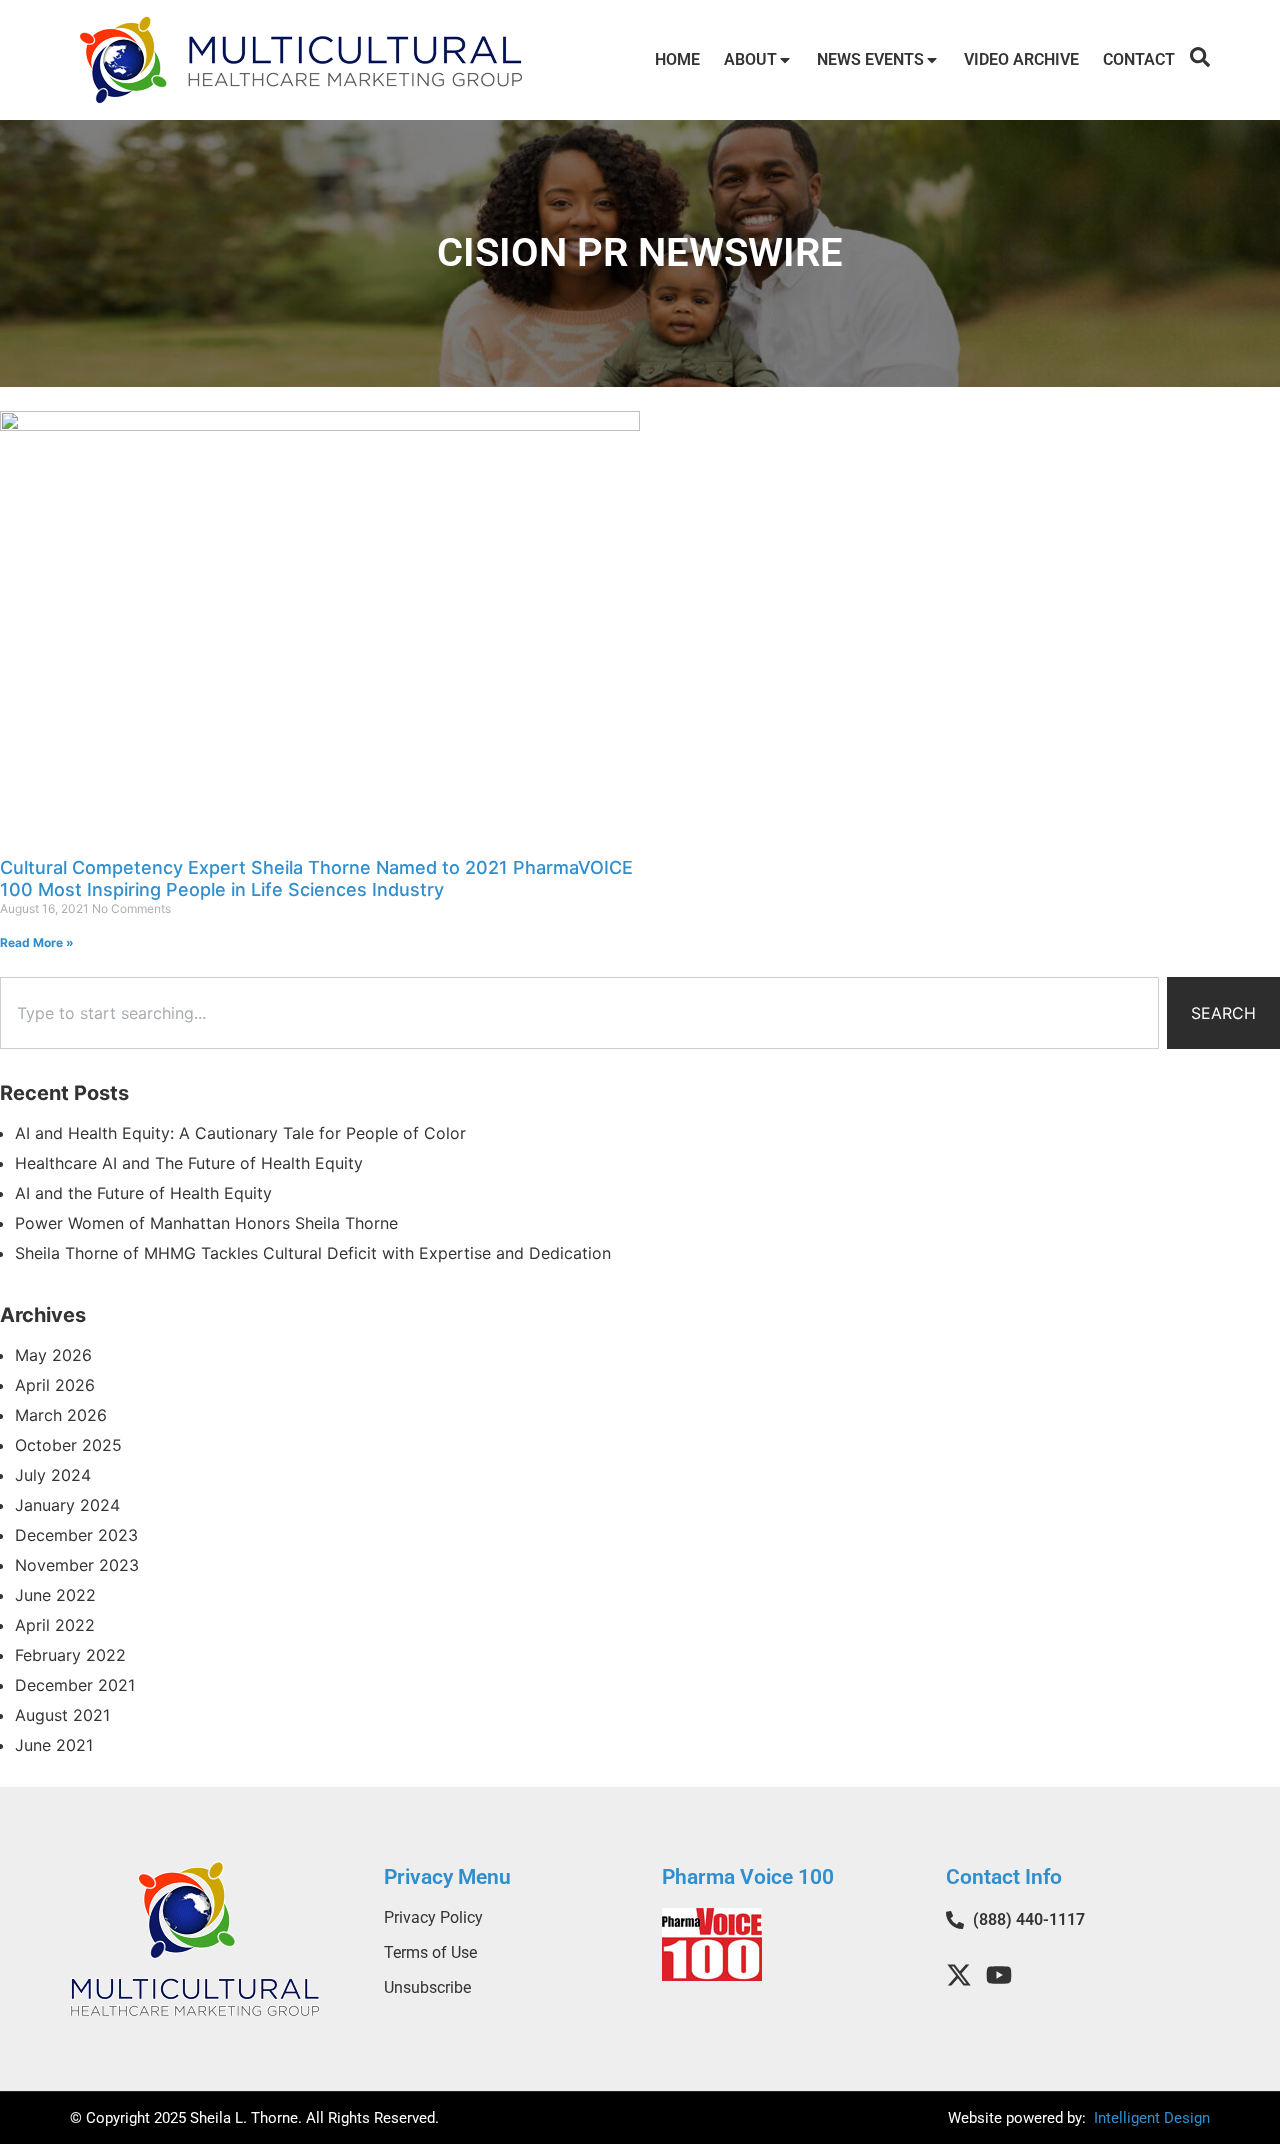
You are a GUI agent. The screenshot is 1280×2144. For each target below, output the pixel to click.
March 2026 (61, 1415)
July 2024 (53, 1475)
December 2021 (75, 1685)
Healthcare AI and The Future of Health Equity (189, 1163)
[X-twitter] (959, 1975)
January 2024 (67, 1505)
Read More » (37, 942)
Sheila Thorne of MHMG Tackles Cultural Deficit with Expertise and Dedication (313, 1253)
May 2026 (53, 1355)
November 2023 (77, 1565)
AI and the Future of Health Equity (143, 1193)
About (750, 59)
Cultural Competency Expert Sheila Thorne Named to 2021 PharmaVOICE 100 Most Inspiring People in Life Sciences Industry (316, 878)
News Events (870, 59)
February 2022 (70, 1655)
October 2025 (68, 1445)
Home (677, 59)
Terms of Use (430, 1952)
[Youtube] (999, 1975)
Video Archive (1021, 59)
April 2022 (55, 1625)
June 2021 (54, 1745)
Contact (1139, 59)
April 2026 (55, 1385)
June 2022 (55, 1595)
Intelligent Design (1150, 2118)
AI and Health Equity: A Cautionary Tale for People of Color (240, 1133)
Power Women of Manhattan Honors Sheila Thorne (206, 1223)
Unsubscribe (427, 1987)
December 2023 (76, 1535)
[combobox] (579, 1013)
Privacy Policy (433, 1917)
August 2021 (62, 1715)
